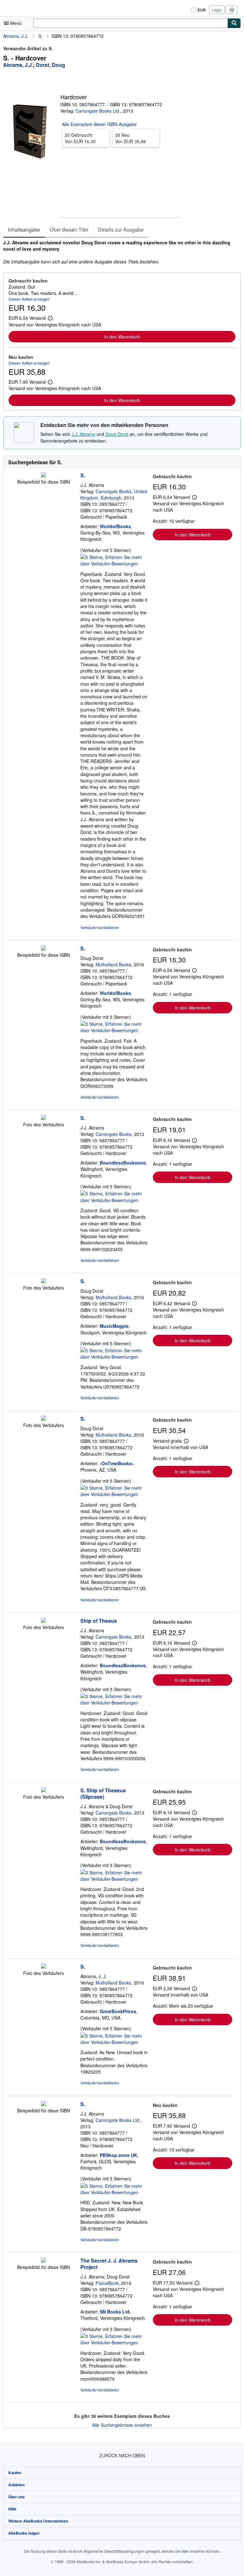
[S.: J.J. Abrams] (44, 475)
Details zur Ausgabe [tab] (121, 230)
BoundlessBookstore (123, 1163)
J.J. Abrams (83, 434)
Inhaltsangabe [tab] (24, 230)
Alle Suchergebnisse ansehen (122, 2425)
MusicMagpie (114, 1326)
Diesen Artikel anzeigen (29, 299)
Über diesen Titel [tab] (69, 230)
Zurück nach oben (122, 2455)
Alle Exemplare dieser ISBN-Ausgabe (99, 124)
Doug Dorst (117, 434)
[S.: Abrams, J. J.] (44, 1967)
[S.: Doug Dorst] (44, 948)
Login (217, 10)
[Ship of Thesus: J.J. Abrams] (44, 1621)
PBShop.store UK (119, 2155)
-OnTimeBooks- (117, 1463)
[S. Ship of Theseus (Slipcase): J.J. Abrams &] (44, 1790)
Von (80, 138)
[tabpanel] (119, 252)
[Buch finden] (234, 23)
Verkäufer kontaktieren (100, 927)
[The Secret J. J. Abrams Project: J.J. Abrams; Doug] (44, 2261)
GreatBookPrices (118, 2011)
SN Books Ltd (115, 2312)
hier (185, 2551)
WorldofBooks (115, 526)
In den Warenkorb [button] (122, 337)
